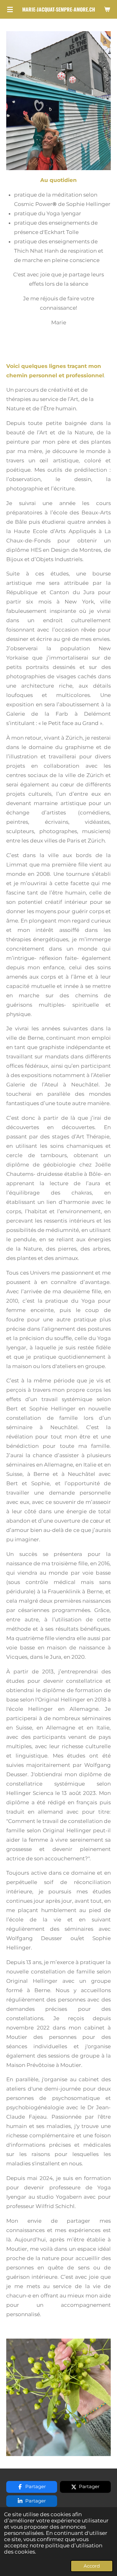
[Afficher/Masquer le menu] (10, 9)
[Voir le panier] (107, 9)
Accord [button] (92, 2566)
